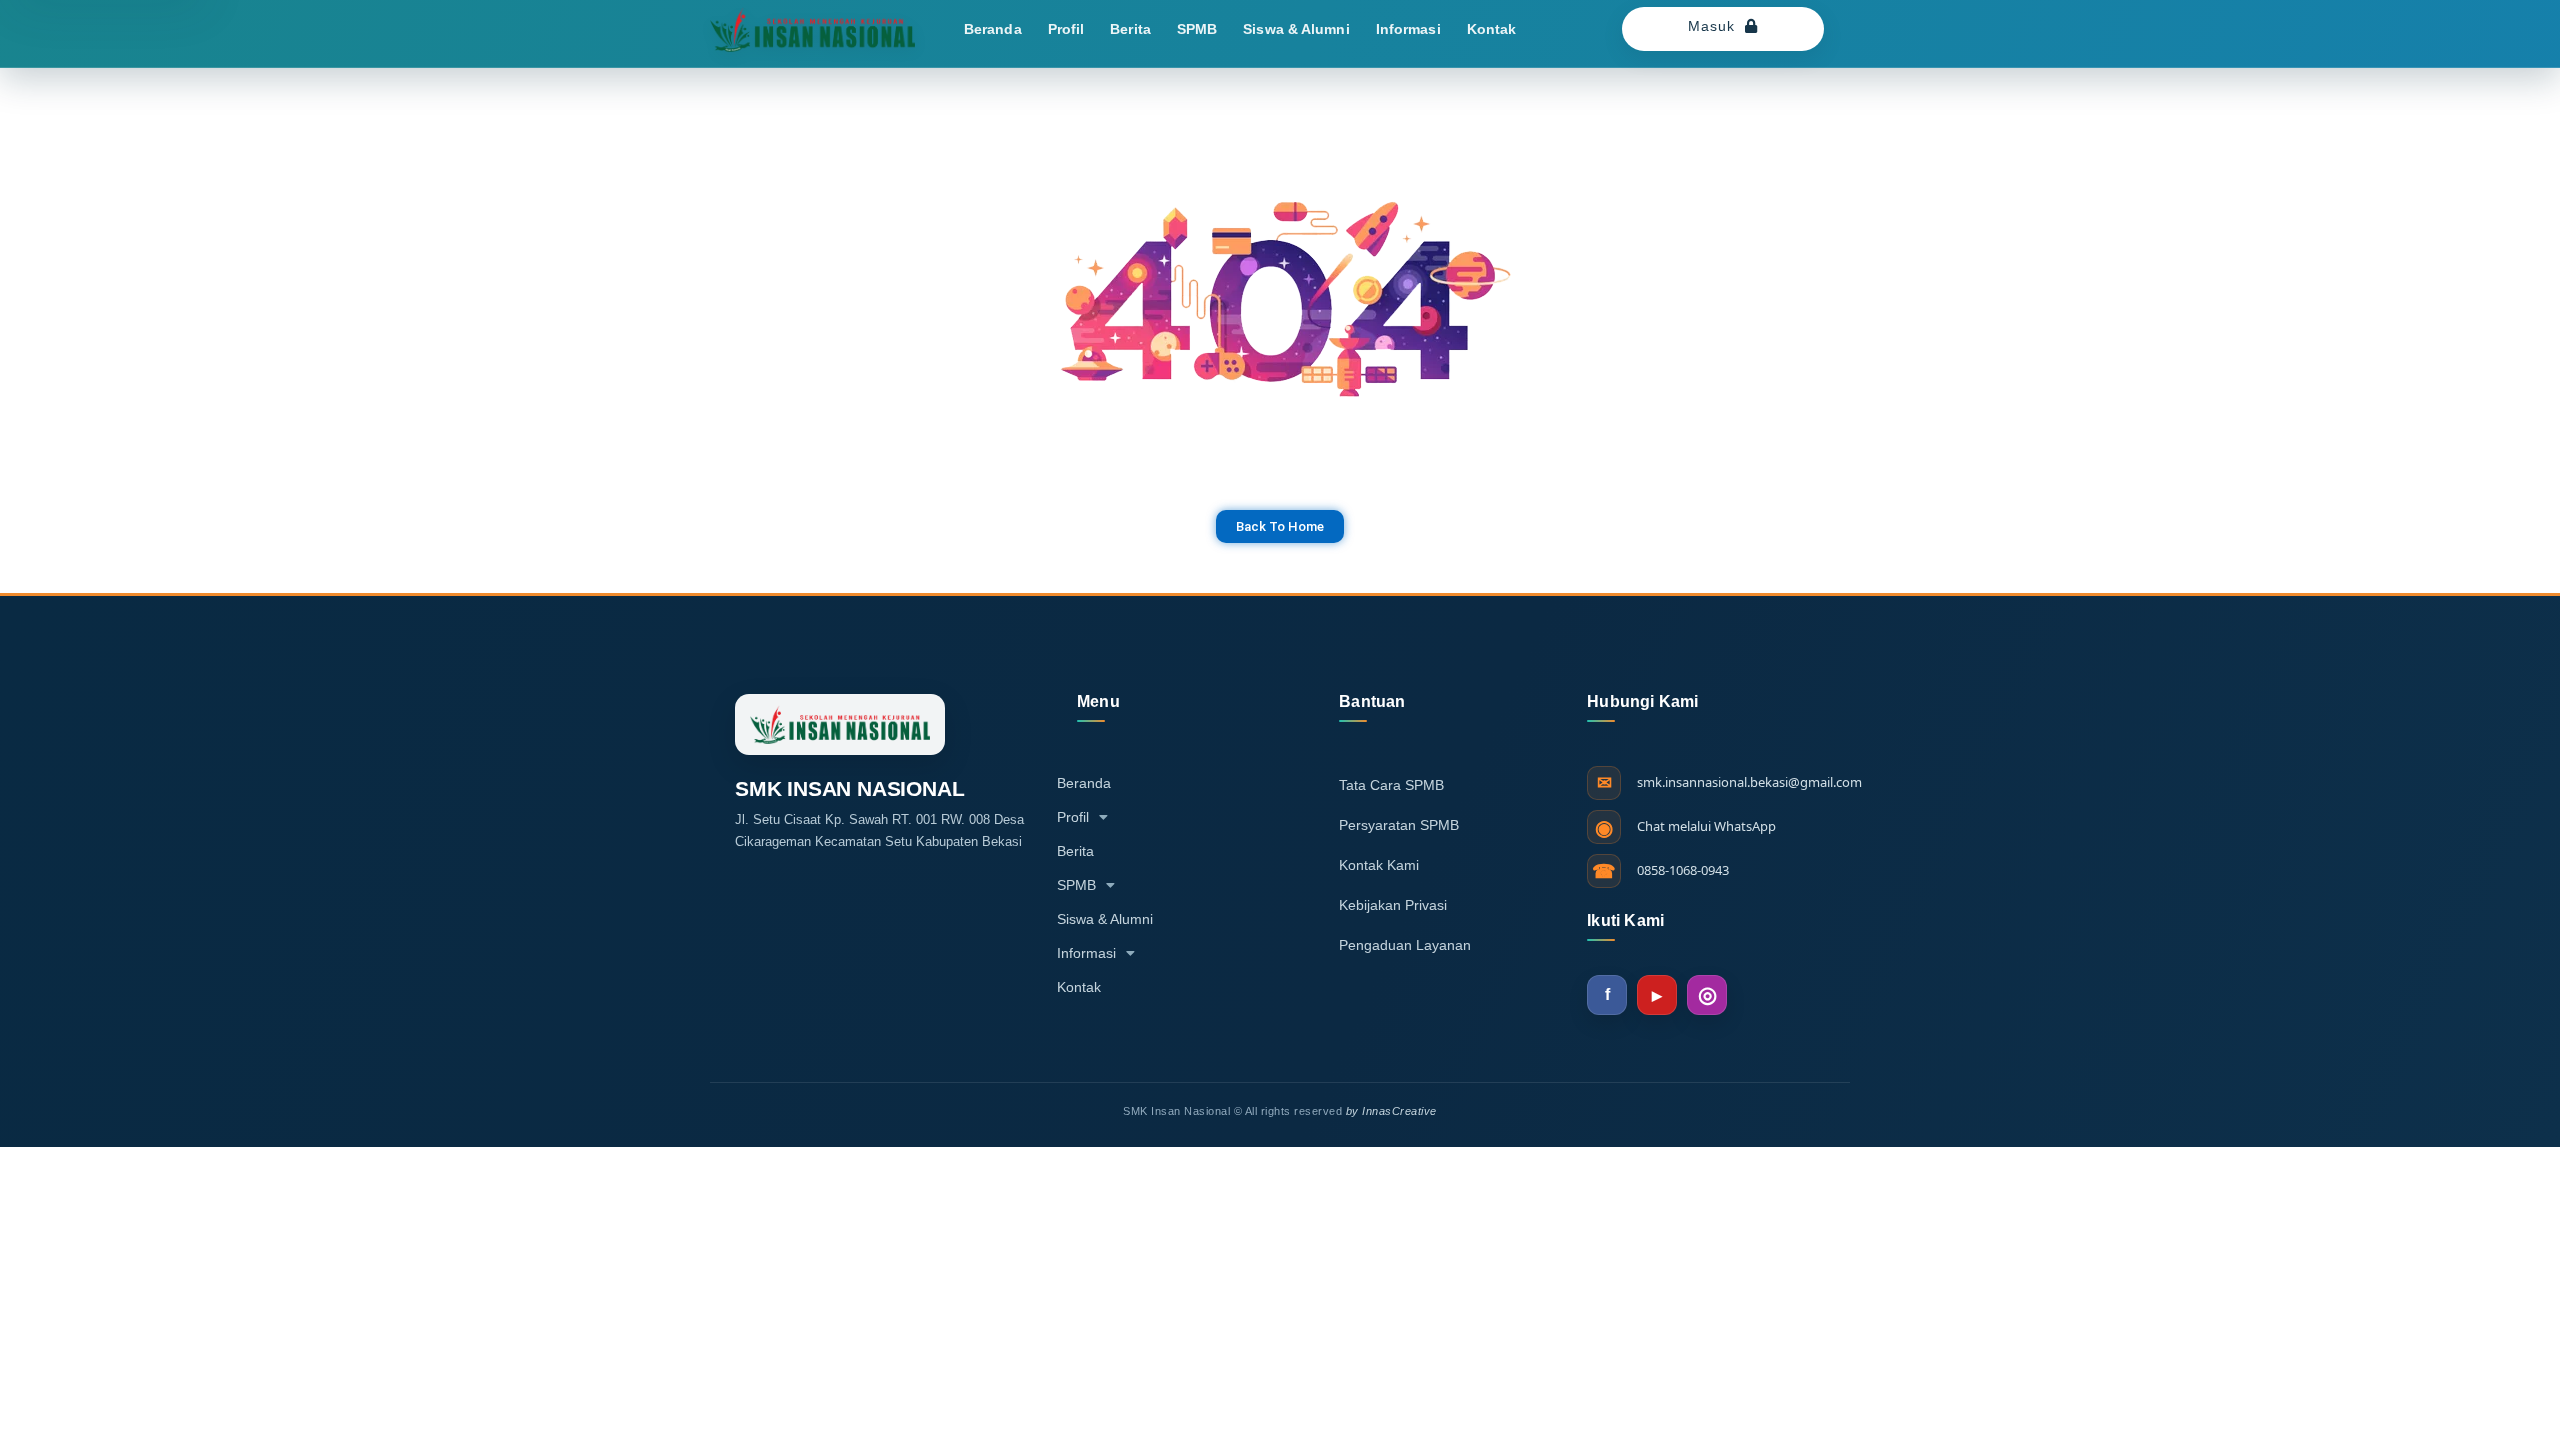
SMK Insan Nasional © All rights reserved (1280, 1111)
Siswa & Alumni (1296, 29)
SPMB (1197, 29)
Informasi (1408, 29)
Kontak (1492, 29)
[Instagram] (1707, 995)
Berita (1130, 29)
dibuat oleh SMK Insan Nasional (666, 675)
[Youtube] (1657, 995)
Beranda (993, 29)
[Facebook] (1607, 995)
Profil (1066, 29)
